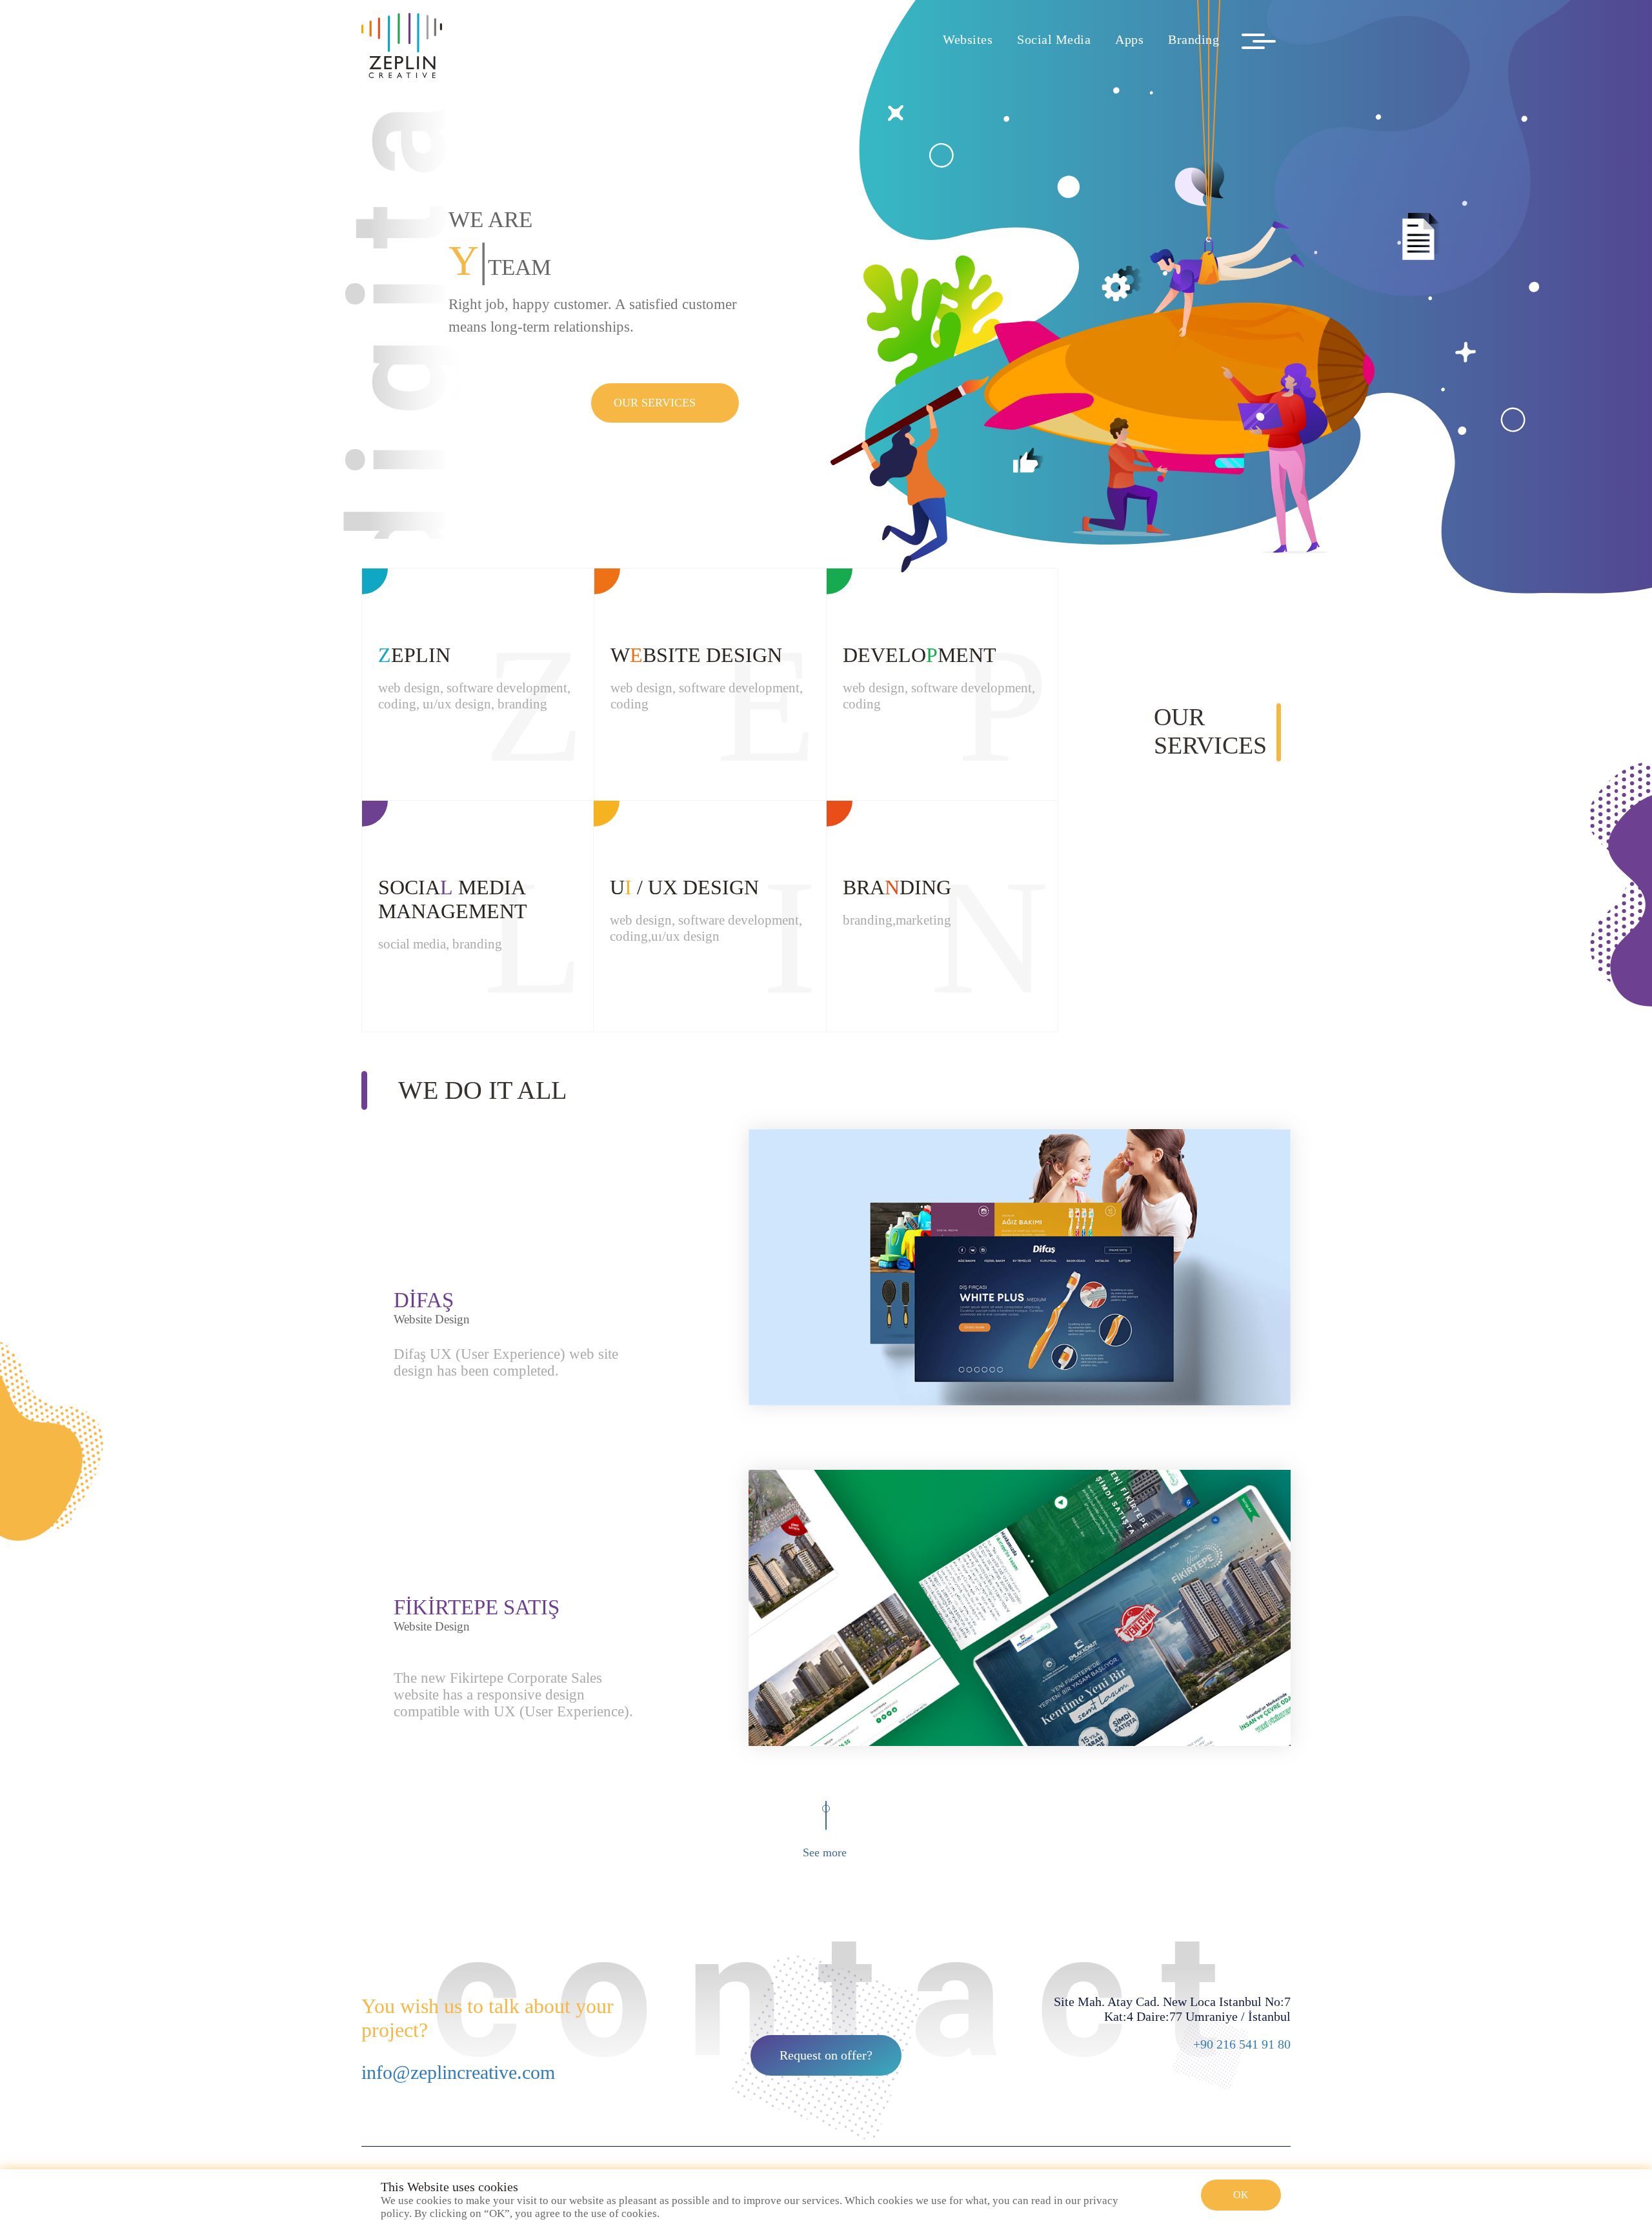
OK (1241, 2195)
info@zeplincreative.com (458, 2072)
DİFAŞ (424, 1300)
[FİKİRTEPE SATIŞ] (1020, 1608)
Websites (968, 39)
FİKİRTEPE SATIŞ (477, 1607)
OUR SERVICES (655, 403)
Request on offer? (826, 2055)
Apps (1129, 39)
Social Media (1054, 39)
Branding (1194, 39)
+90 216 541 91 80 (1242, 2044)
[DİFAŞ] (1020, 1267)
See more (825, 1852)
